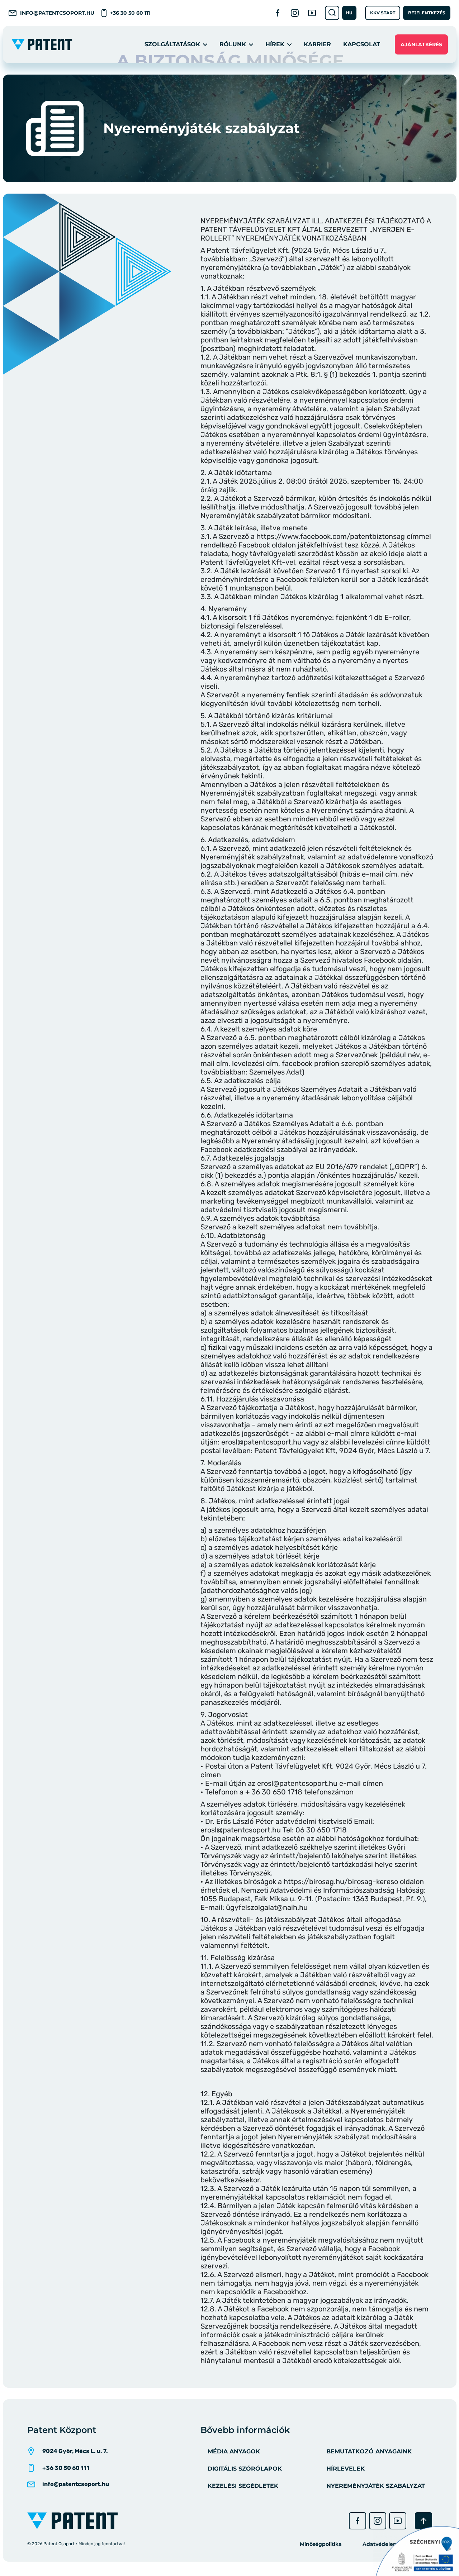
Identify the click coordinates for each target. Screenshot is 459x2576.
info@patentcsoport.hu (57, 13)
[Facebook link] (278, 13)
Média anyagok (234, 2451)
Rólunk (233, 44)
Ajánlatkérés (421, 44)
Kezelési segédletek (243, 2486)
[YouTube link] (312, 13)
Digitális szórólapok (245, 2469)
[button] (349, 13)
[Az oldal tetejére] (423, 2521)
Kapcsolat (362, 44)
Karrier (317, 44)
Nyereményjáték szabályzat (376, 2486)
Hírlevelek (346, 2469)
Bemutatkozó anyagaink (369, 2451)
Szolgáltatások (172, 44)
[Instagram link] (295, 13)
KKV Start (383, 13)
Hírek (275, 44)
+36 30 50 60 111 (130, 13)
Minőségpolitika (321, 2544)
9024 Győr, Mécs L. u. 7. (75, 2451)
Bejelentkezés (427, 13)
